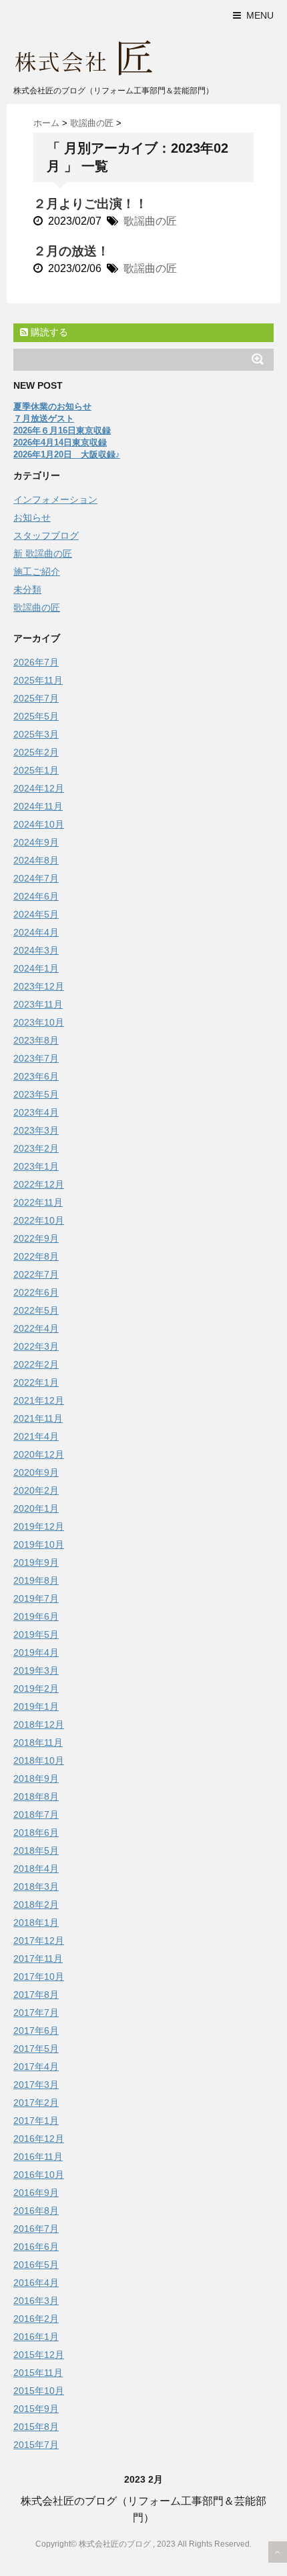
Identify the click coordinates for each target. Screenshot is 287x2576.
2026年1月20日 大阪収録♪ (67, 454)
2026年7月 (36, 662)
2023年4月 (36, 1112)
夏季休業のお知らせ (52, 406)
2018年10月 (39, 1760)
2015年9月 (36, 2409)
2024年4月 (36, 932)
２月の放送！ (71, 251)
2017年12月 (39, 1941)
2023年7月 (36, 1058)
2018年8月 (36, 1796)
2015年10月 (39, 2391)
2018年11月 (38, 1742)
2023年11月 (38, 1004)
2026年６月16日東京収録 (62, 430)
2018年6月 (36, 1832)
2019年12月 (39, 1526)
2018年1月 (36, 1922)
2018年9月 (36, 1778)
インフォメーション (55, 499)
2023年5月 (36, 1094)
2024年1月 (36, 968)
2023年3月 (36, 1130)
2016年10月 (39, 2175)
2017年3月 (36, 2085)
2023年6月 (36, 1076)
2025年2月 (36, 752)
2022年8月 (36, 1256)
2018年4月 (36, 1868)
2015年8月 (36, 2427)
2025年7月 (36, 698)
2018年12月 (39, 1724)
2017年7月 (36, 2013)
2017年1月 (36, 2121)
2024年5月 (36, 914)
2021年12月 (39, 1400)
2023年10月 (39, 1022)
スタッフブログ (46, 535)
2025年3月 (36, 734)
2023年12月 (39, 986)
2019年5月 (36, 1634)
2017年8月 (36, 1995)
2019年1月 (36, 1706)
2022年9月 (36, 1238)
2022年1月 (36, 1382)
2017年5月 (36, 2049)
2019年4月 (36, 1652)
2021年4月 (36, 1436)
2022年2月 (36, 1364)
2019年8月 (36, 1580)
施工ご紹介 (37, 571)
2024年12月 (39, 788)
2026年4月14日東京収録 (60, 442)
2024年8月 (36, 860)
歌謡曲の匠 (150, 221)
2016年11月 (38, 2157)
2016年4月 (36, 2283)
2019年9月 (36, 1562)
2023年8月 (36, 1040)
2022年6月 (36, 1292)
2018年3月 (36, 1886)
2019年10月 (39, 1544)
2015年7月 (36, 2445)
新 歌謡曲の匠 (43, 553)
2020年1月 (36, 1508)
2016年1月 (36, 2337)
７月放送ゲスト (44, 418)
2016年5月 (36, 2265)
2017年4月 (36, 2067)
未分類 (27, 589)
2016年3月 (36, 2301)
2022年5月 (36, 1310)
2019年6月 (36, 1616)
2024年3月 (36, 950)
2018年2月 (36, 1904)
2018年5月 (36, 1850)
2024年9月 (36, 842)
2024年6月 (36, 896)
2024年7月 (36, 878)
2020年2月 (36, 1490)
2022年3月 (36, 1346)
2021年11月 (38, 1418)
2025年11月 (38, 680)
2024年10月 (39, 824)
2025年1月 (36, 770)
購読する (48, 332)
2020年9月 (36, 1472)
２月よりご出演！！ (90, 204)
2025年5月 (36, 716)
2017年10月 (39, 1977)
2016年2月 (36, 2319)
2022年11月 (38, 1202)
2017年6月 (36, 2031)
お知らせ (32, 517)
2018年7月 (36, 1814)
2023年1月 (36, 1166)
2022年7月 (36, 1274)
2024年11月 (38, 806)
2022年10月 (39, 1220)
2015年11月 (38, 2373)
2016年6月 (36, 2247)
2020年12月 (39, 1454)
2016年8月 (36, 2211)
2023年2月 (36, 1148)
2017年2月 (36, 2103)
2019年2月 (36, 1688)
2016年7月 (36, 2229)
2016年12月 (39, 2139)
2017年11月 (38, 1959)
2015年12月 (39, 2355)
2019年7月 (36, 1598)
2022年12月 (39, 1184)
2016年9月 (36, 2193)
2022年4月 (36, 1328)
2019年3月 (36, 1670)
